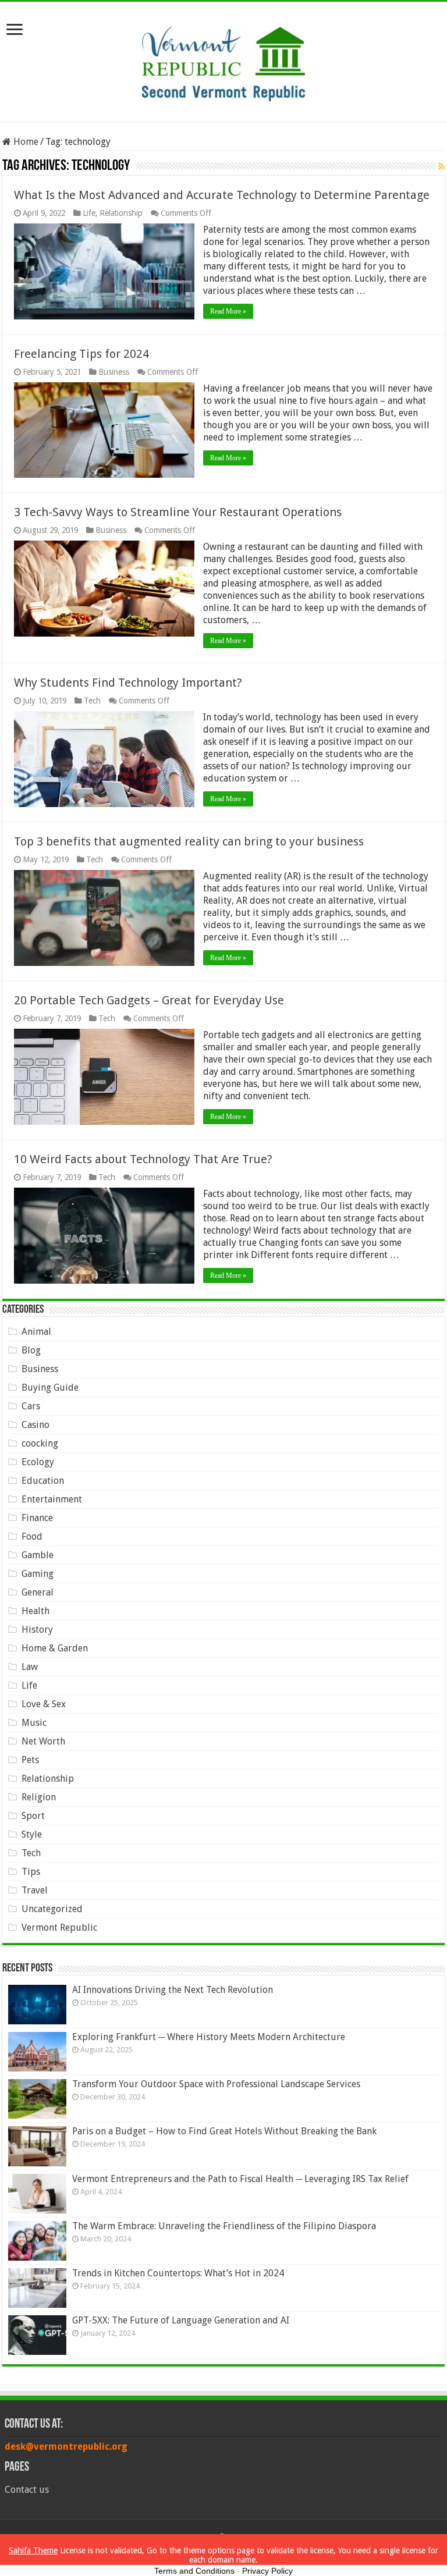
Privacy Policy (267, 2571)
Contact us (27, 2490)
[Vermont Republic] (223, 59)
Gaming (38, 1574)
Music (34, 1723)
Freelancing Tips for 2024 (81, 354)
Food (32, 1536)
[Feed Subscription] (441, 166)
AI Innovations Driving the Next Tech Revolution (173, 1990)
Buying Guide (50, 1388)
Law (30, 1667)
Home (25, 142)
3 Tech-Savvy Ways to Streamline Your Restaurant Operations (178, 512)
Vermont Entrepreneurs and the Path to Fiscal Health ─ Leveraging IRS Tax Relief (240, 2179)
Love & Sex (44, 1704)
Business (114, 372)
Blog (31, 1350)
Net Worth (43, 1741)
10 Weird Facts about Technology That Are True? (143, 1159)
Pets (30, 1760)
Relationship (121, 213)
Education (43, 1481)
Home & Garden (55, 1648)
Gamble (38, 1555)
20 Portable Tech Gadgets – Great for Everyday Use (149, 1000)
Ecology (38, 1462)
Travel (35, 1890)
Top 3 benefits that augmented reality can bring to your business (189, 841)
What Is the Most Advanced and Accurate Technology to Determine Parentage (222, 195)
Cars (31, 1406)
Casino (36, 1425)
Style (32, 1834)
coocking (40, 1443)
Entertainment (52, 1499)
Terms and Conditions (194, 2571)
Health (36, 1611)
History (37, 1630)
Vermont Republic (59, 1927)
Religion (39, 1797)
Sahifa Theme (33, 2550)
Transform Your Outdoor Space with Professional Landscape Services (216, 2084)
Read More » (228, 311)
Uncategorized (52, 1909)
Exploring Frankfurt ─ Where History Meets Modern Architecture (209, 2037)
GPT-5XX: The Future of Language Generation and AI (181, 2320)
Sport (33, 1816)
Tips (31, 1872)
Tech (92, 701)
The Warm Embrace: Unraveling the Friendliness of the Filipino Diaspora (224, 2226)
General (38, 1592)
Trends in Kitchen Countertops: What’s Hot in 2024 (178, 2273)
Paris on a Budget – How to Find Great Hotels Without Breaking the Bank (224, 2131)
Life (89, 213)
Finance (37, 1518)
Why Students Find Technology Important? (128, 683)
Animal (36, 1332)
